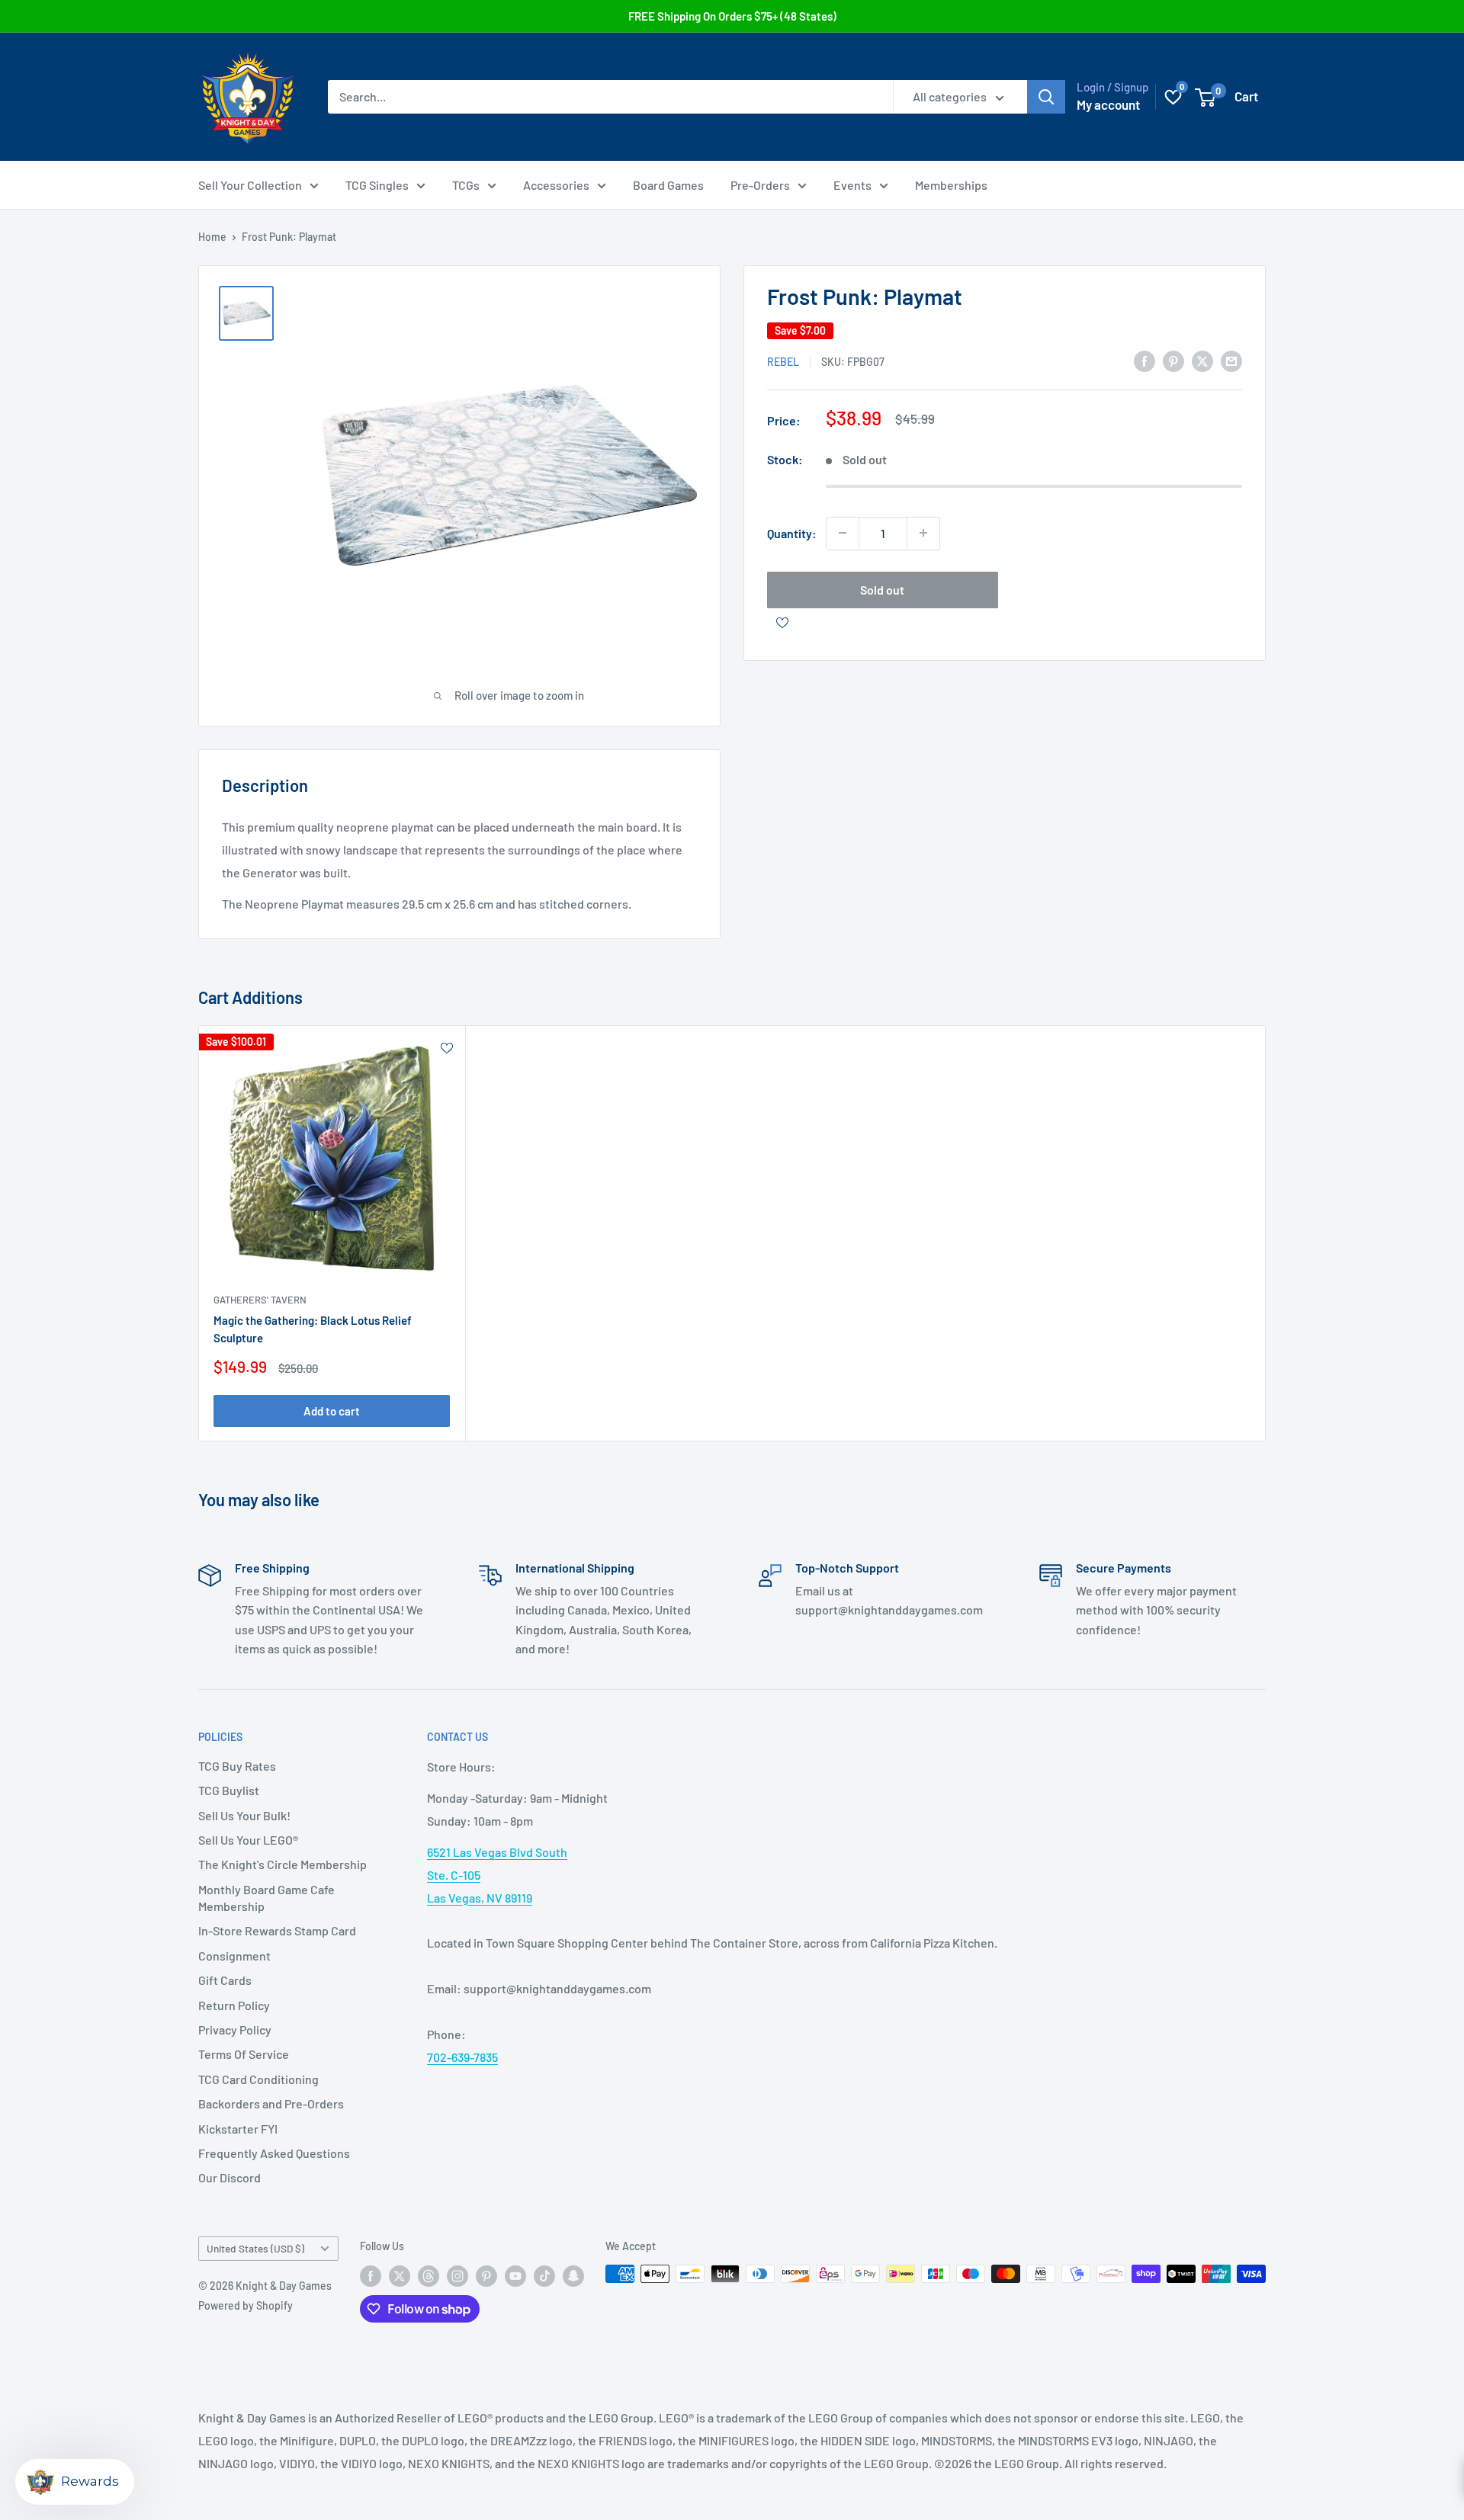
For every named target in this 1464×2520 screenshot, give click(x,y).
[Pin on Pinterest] (1173, 360)
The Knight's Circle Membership (283, 1864)
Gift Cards (225, 1980)
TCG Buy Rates (237, 1766)
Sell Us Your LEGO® (248, 1840)
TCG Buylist (229, 1790)
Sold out (882, 589)
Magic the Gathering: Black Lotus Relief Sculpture (313, 1329)
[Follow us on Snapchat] (573, 2275)
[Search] (1046, 97)
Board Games (668, 185)
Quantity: (792, 532)
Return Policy (234, 2005)
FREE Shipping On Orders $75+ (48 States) (732, 16)
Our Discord (230, 2177)
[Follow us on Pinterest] (486, 2275)
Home (212, 237)
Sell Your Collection (250, 185)
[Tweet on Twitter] (1202, 360)
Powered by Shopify (246, 2305)
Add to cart (332, 1410)
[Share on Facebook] (1145, 360)
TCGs (466, 185)
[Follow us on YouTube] (515, 2275)
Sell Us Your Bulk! (244, 1815)
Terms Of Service (244, 2054)
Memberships (951, 185)
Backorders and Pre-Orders (271, 2103)
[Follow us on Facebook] (371, 2275)
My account (1108, 104)
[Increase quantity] (923, 533)
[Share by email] (1231, 360)
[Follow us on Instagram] (457, 2275)
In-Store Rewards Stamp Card (277, 1930)
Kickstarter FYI (238, 2129)
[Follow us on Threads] (429, 2275)
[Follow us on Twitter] (400, 2275)
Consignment (234, 1956)
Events (852, 185)
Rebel (783, 362)
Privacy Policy (235, 2029)
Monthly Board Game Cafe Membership (266, 1898)
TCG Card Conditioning (258, 2079)
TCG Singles (377, 185)
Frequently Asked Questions (274, 2153)
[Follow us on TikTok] (544, 2275)
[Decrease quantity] (843, 533)
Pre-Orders (760, 185)
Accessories (556, 185)
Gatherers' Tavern (260, 1300)
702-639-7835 (462, 2057)
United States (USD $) (255, 2248)
